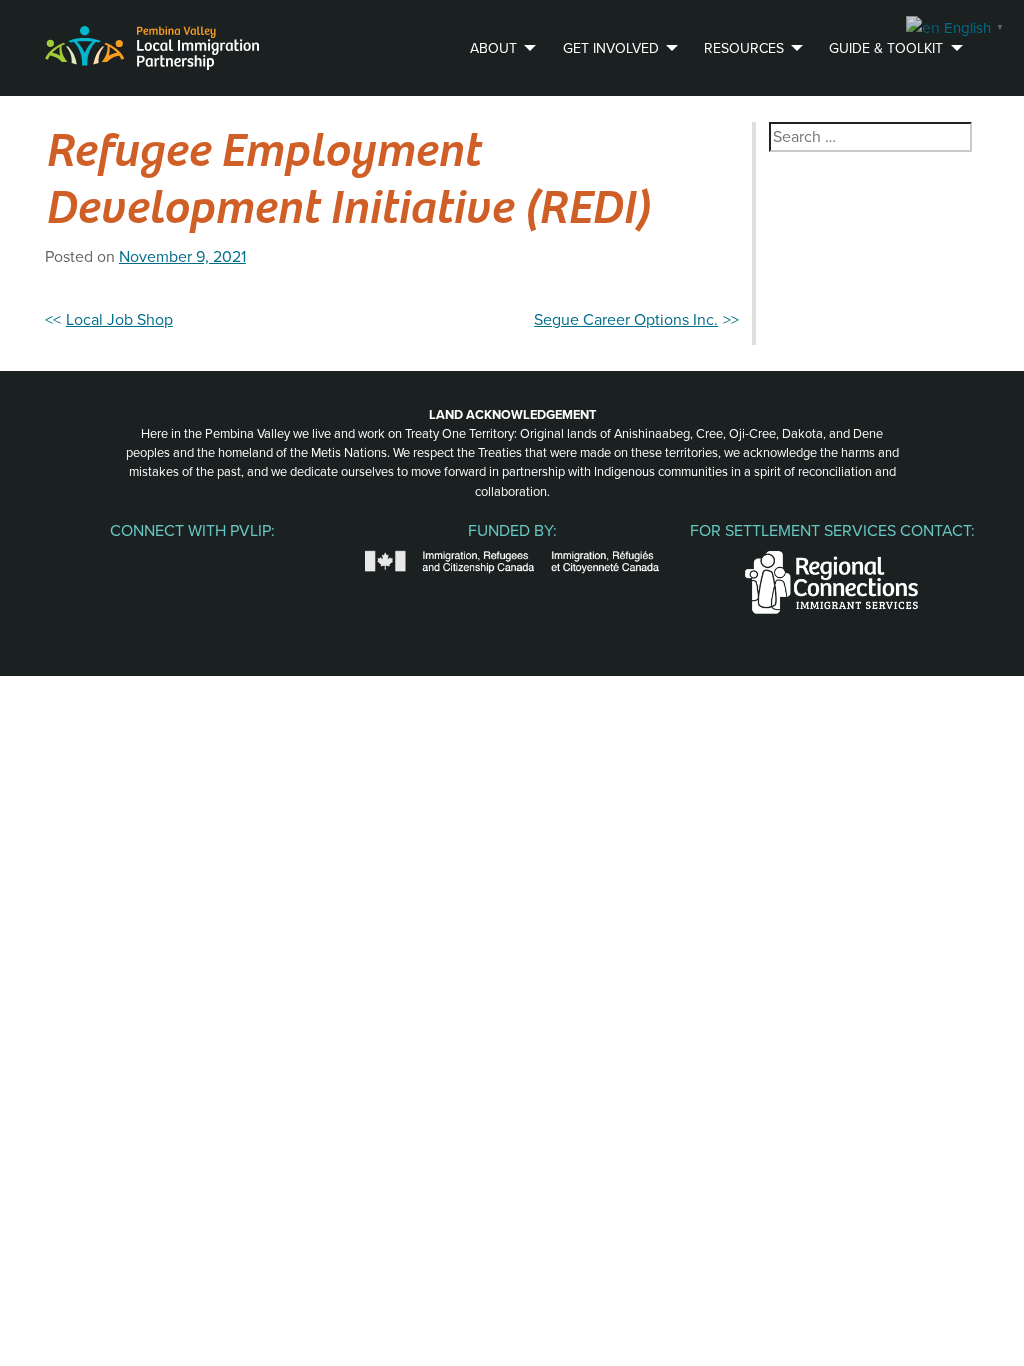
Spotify (234, 562)
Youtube (192, 562)
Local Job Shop (119, 320)
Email (276, 562)
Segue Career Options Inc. (626, 320)
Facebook (108, 562)
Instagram (150, 562)
